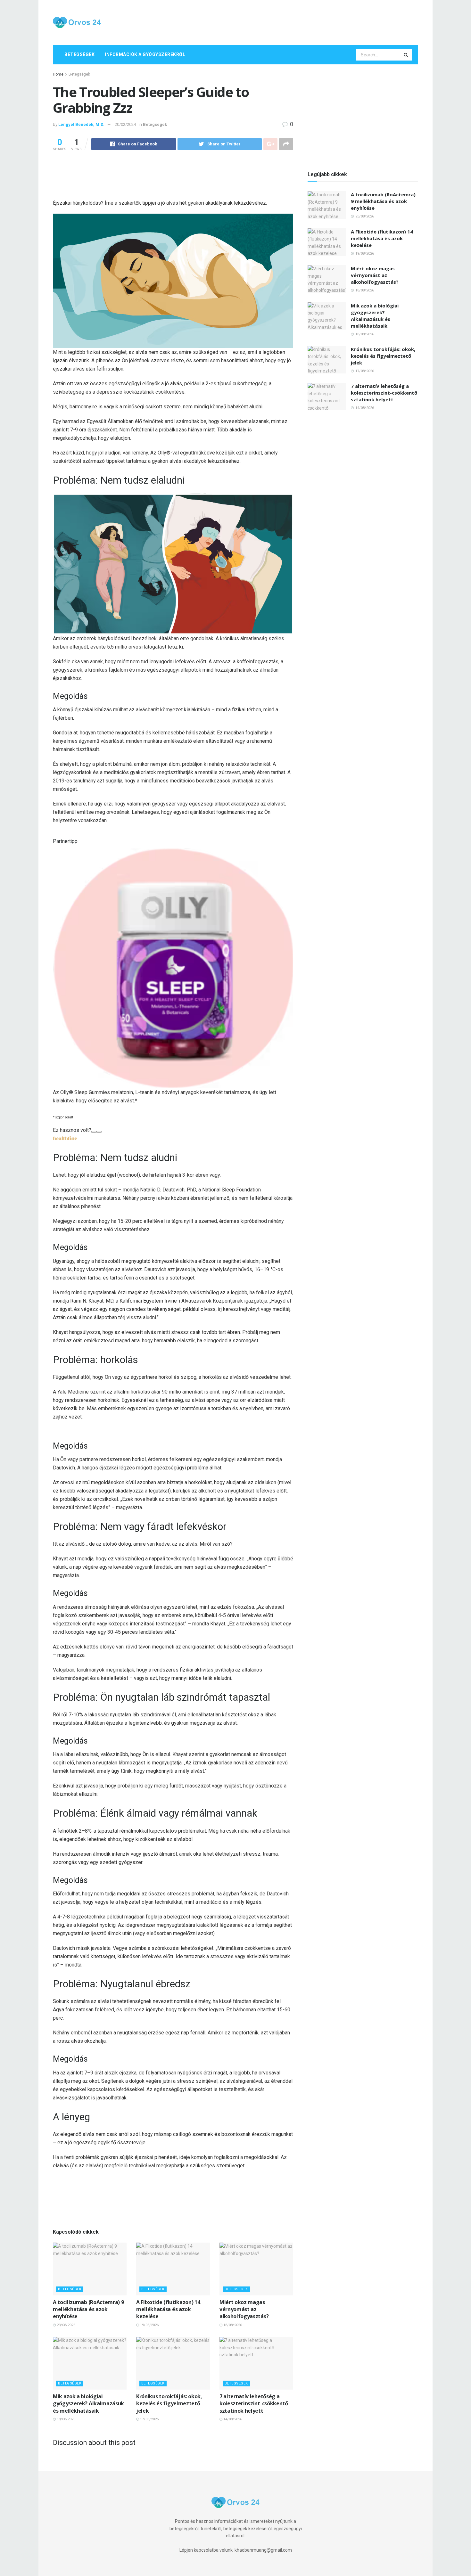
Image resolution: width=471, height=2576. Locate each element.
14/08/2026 (232, 2419)
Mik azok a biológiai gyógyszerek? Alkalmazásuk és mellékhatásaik (88, 2404)
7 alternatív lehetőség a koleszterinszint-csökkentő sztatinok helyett (254, 2404)
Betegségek (79, 54)
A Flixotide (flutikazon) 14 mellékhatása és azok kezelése (168, 2309)
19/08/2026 (149, 2325)
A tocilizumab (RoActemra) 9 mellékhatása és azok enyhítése (88, 2309)
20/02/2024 (125, 124)
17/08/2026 (149, 2419)
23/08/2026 (66, 2325)
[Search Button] (406, 55)
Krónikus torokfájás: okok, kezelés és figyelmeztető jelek (169, 2404)
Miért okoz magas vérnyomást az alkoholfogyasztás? (244, 2309)
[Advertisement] (302, 21)
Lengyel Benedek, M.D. (81, 124)
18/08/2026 (232, 2325)
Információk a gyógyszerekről (145, 54)
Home (58, 74)
